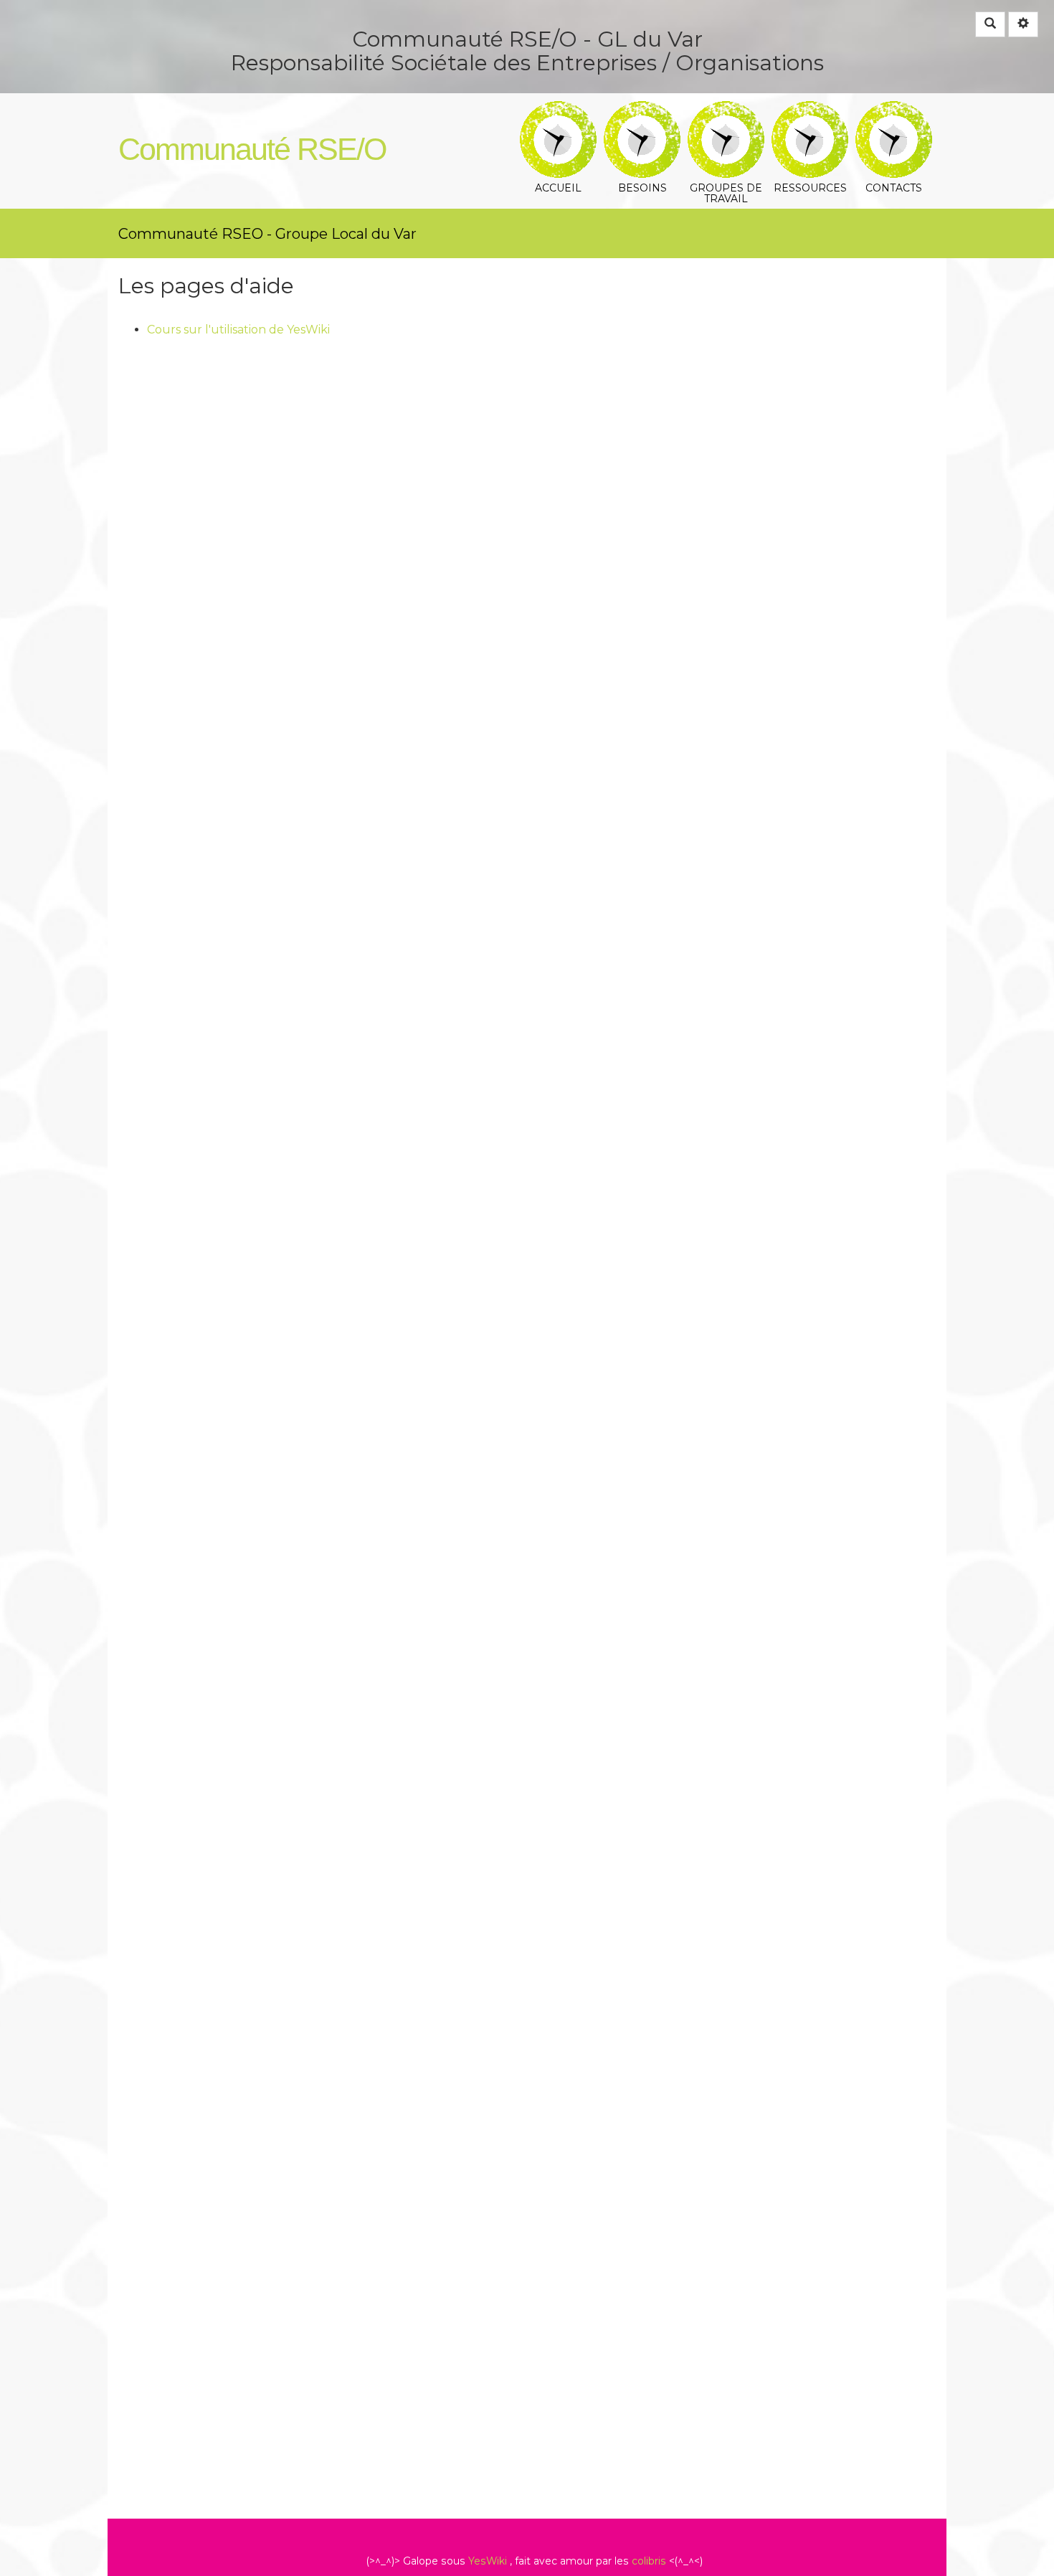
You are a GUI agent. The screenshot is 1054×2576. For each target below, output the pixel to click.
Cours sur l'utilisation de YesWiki (238, 330)
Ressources (810, 111)
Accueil (558, 111)
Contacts (894, 111)
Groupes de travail (726, 111)
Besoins (642, 111)
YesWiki (488, 2561)
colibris (649, 2561)
